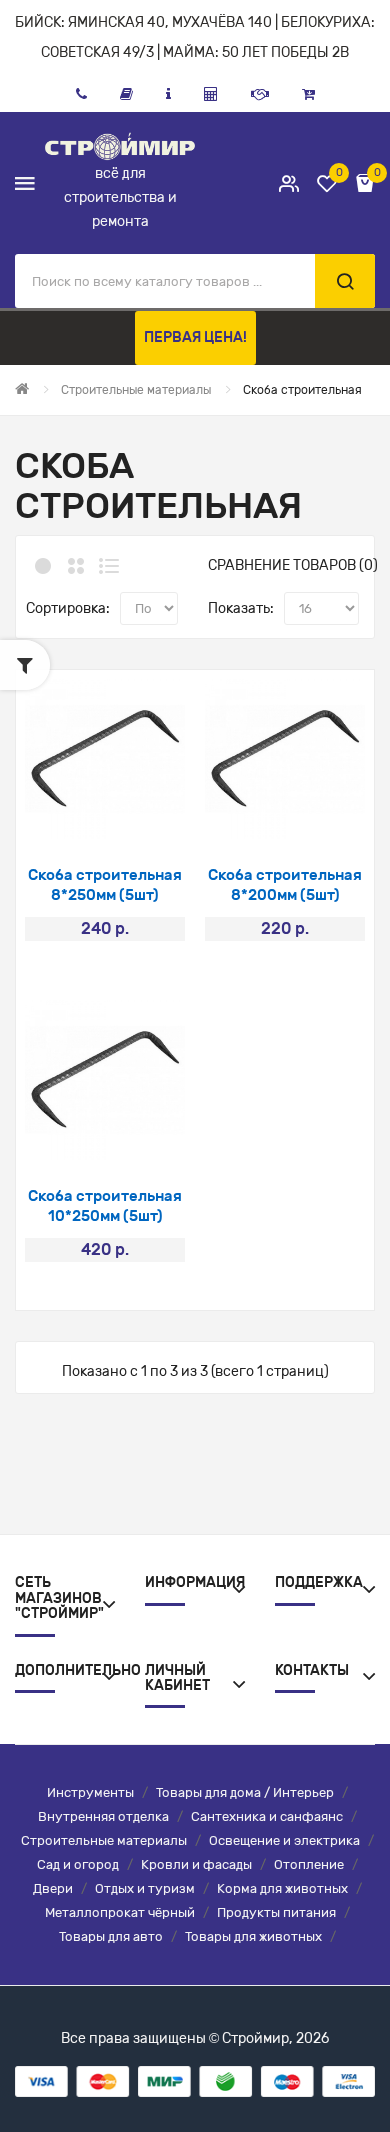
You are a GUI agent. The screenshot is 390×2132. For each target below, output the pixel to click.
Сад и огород (78, 1864)
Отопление (309, 1864)
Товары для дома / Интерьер (245, 1792)
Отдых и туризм (145, 1888)
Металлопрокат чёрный (120, 1912)
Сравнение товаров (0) (293, 565)
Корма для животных (282, 1888)
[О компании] (168, 94)
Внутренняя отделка (103, 1816)
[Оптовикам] (260, 94)
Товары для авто (111, 1936)
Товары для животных (253, 1936)
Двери (53, 1888)
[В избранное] (78, 813)
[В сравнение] (131, 813)
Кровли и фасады (196, 1864)
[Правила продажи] (211, 94)
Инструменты (90, 1792)
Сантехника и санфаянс (267, 1816)
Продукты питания (276, 1912)
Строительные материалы (104, 1840)
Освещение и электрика (284, 1840)
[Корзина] (308, 94)
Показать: (241, 608)
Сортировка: (68, 608)
